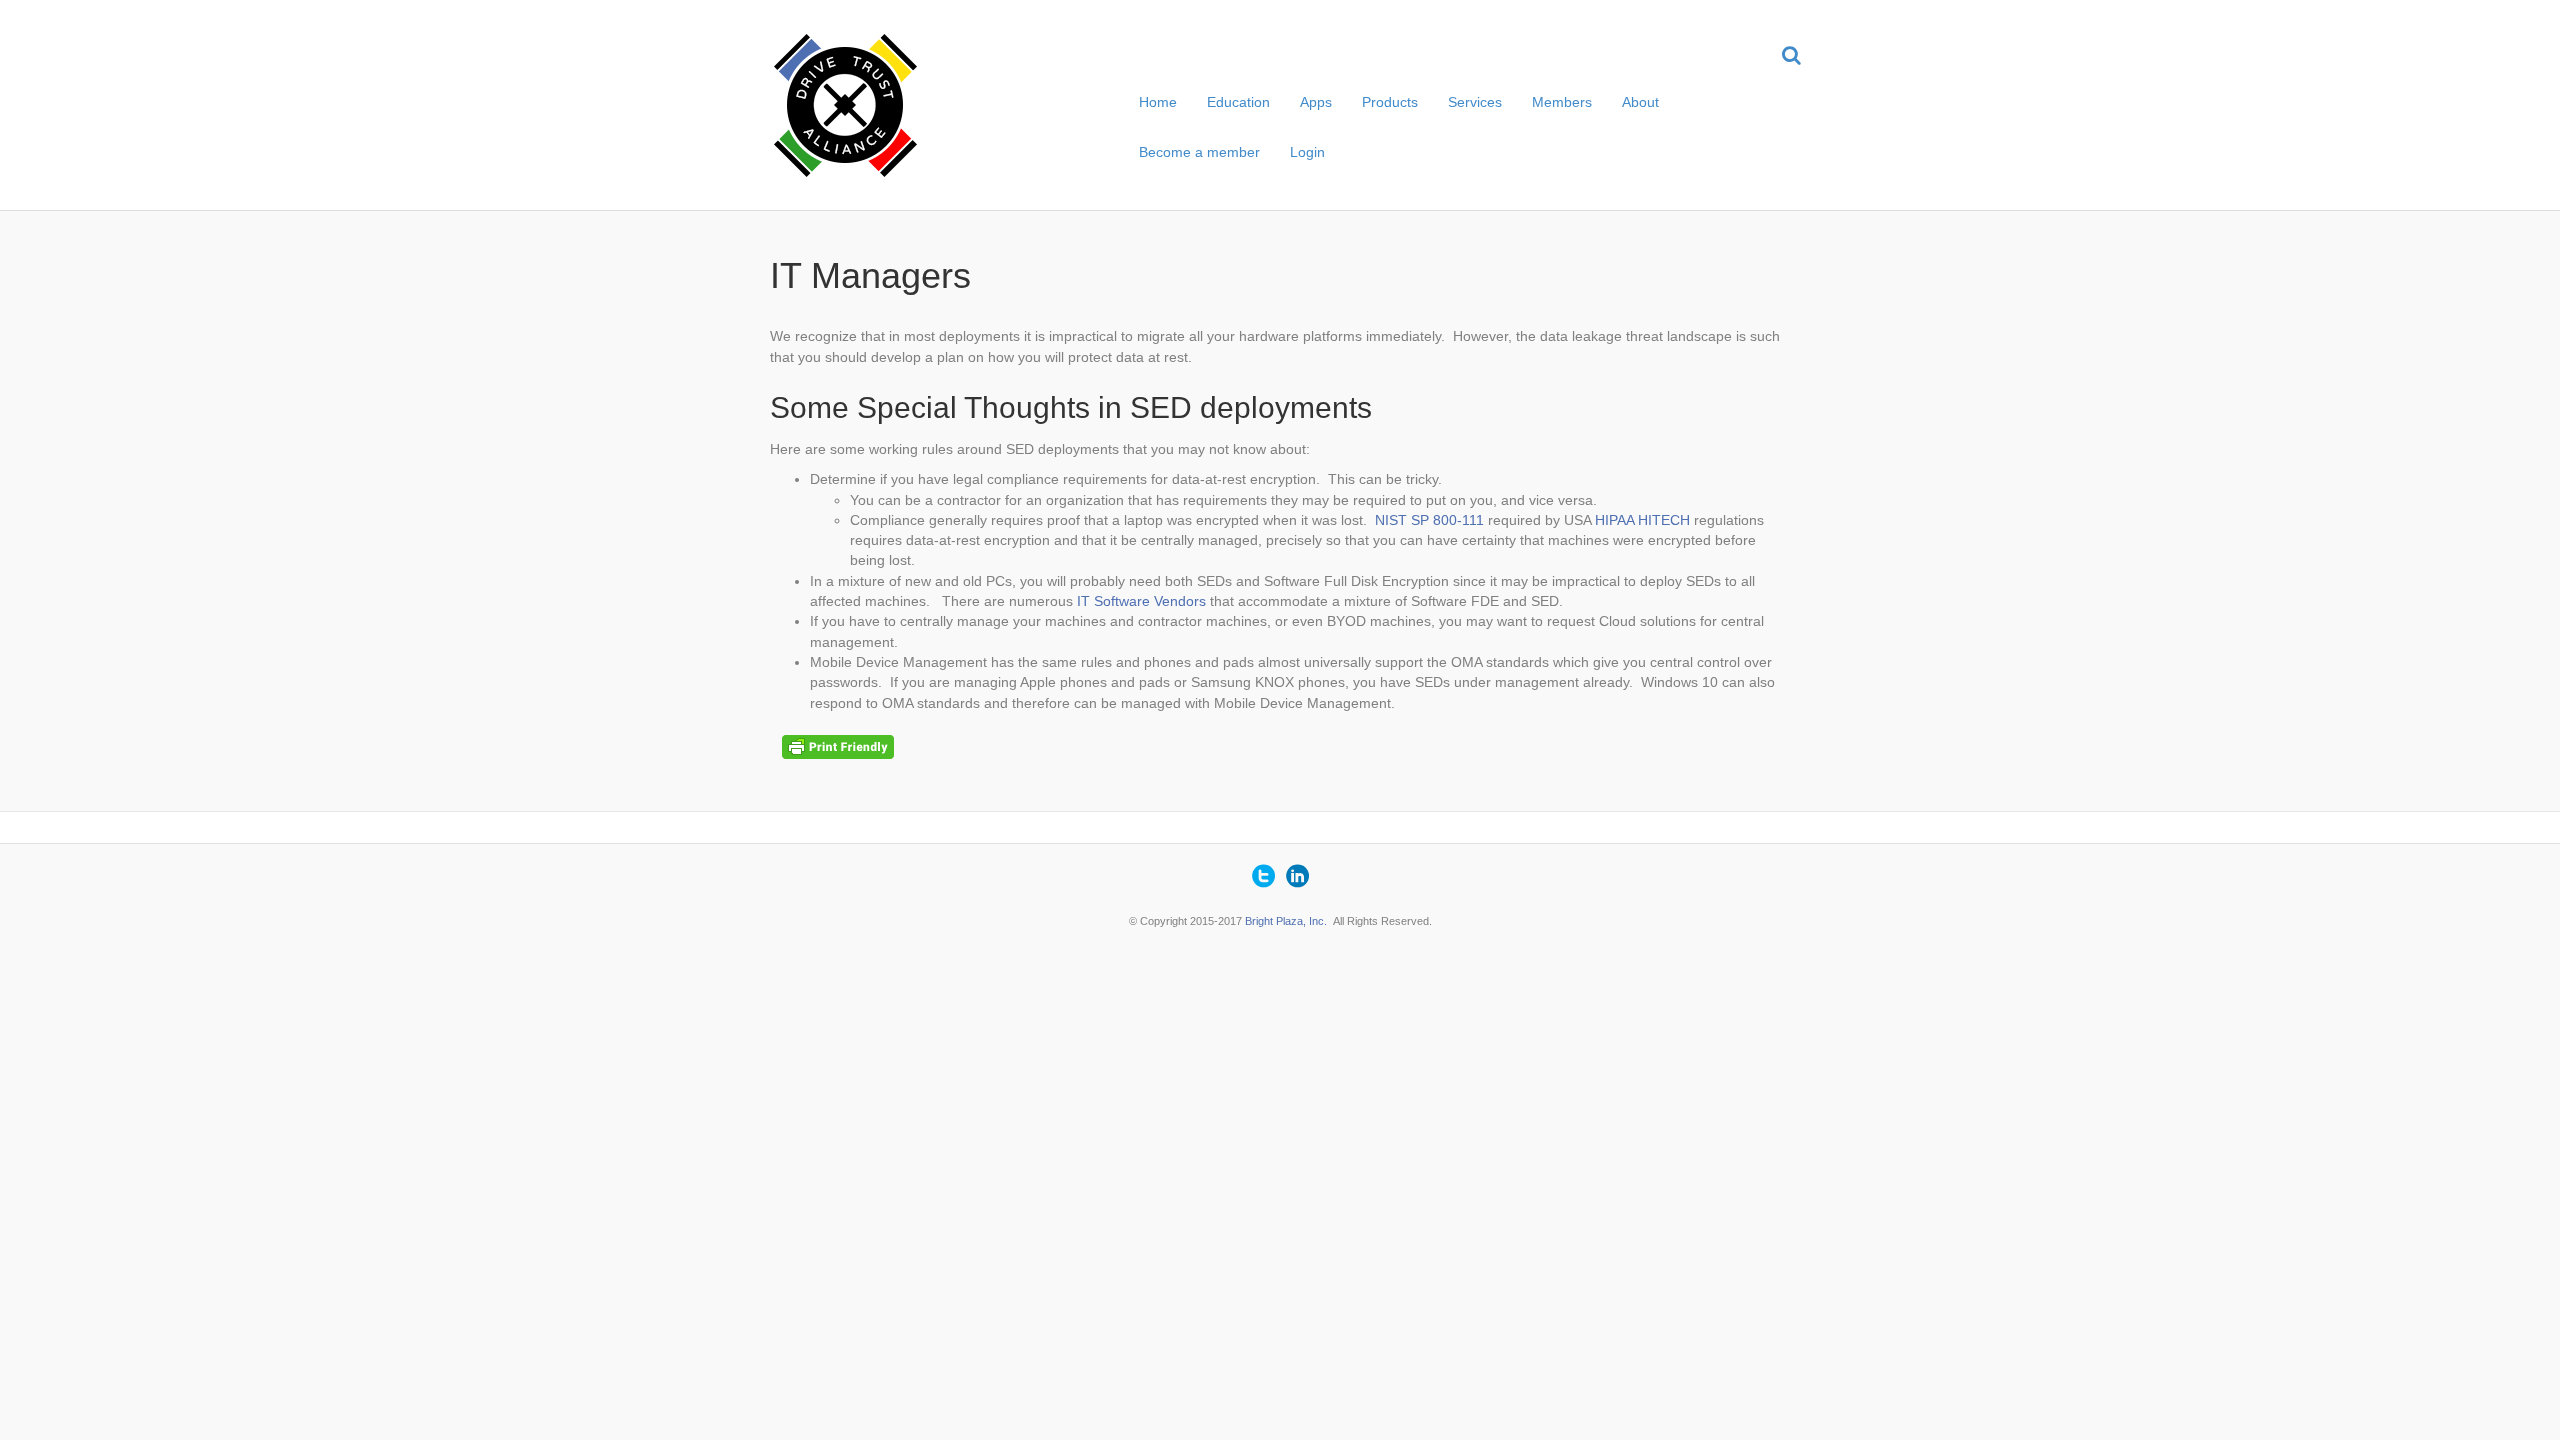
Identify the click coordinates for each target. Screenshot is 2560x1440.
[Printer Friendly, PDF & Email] (841, 746)
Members (1562, 102)
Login (1307, 152)
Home (1158, 102)
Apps (1316, 102)
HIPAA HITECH (1642, 520)
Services (1475, 102)
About (1640, 102)
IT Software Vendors (1141, 601)
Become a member (1199, 152)
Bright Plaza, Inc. (1286, 921)
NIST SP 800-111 (1429, 520)
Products (1390, 102)
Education (1238, 102)
